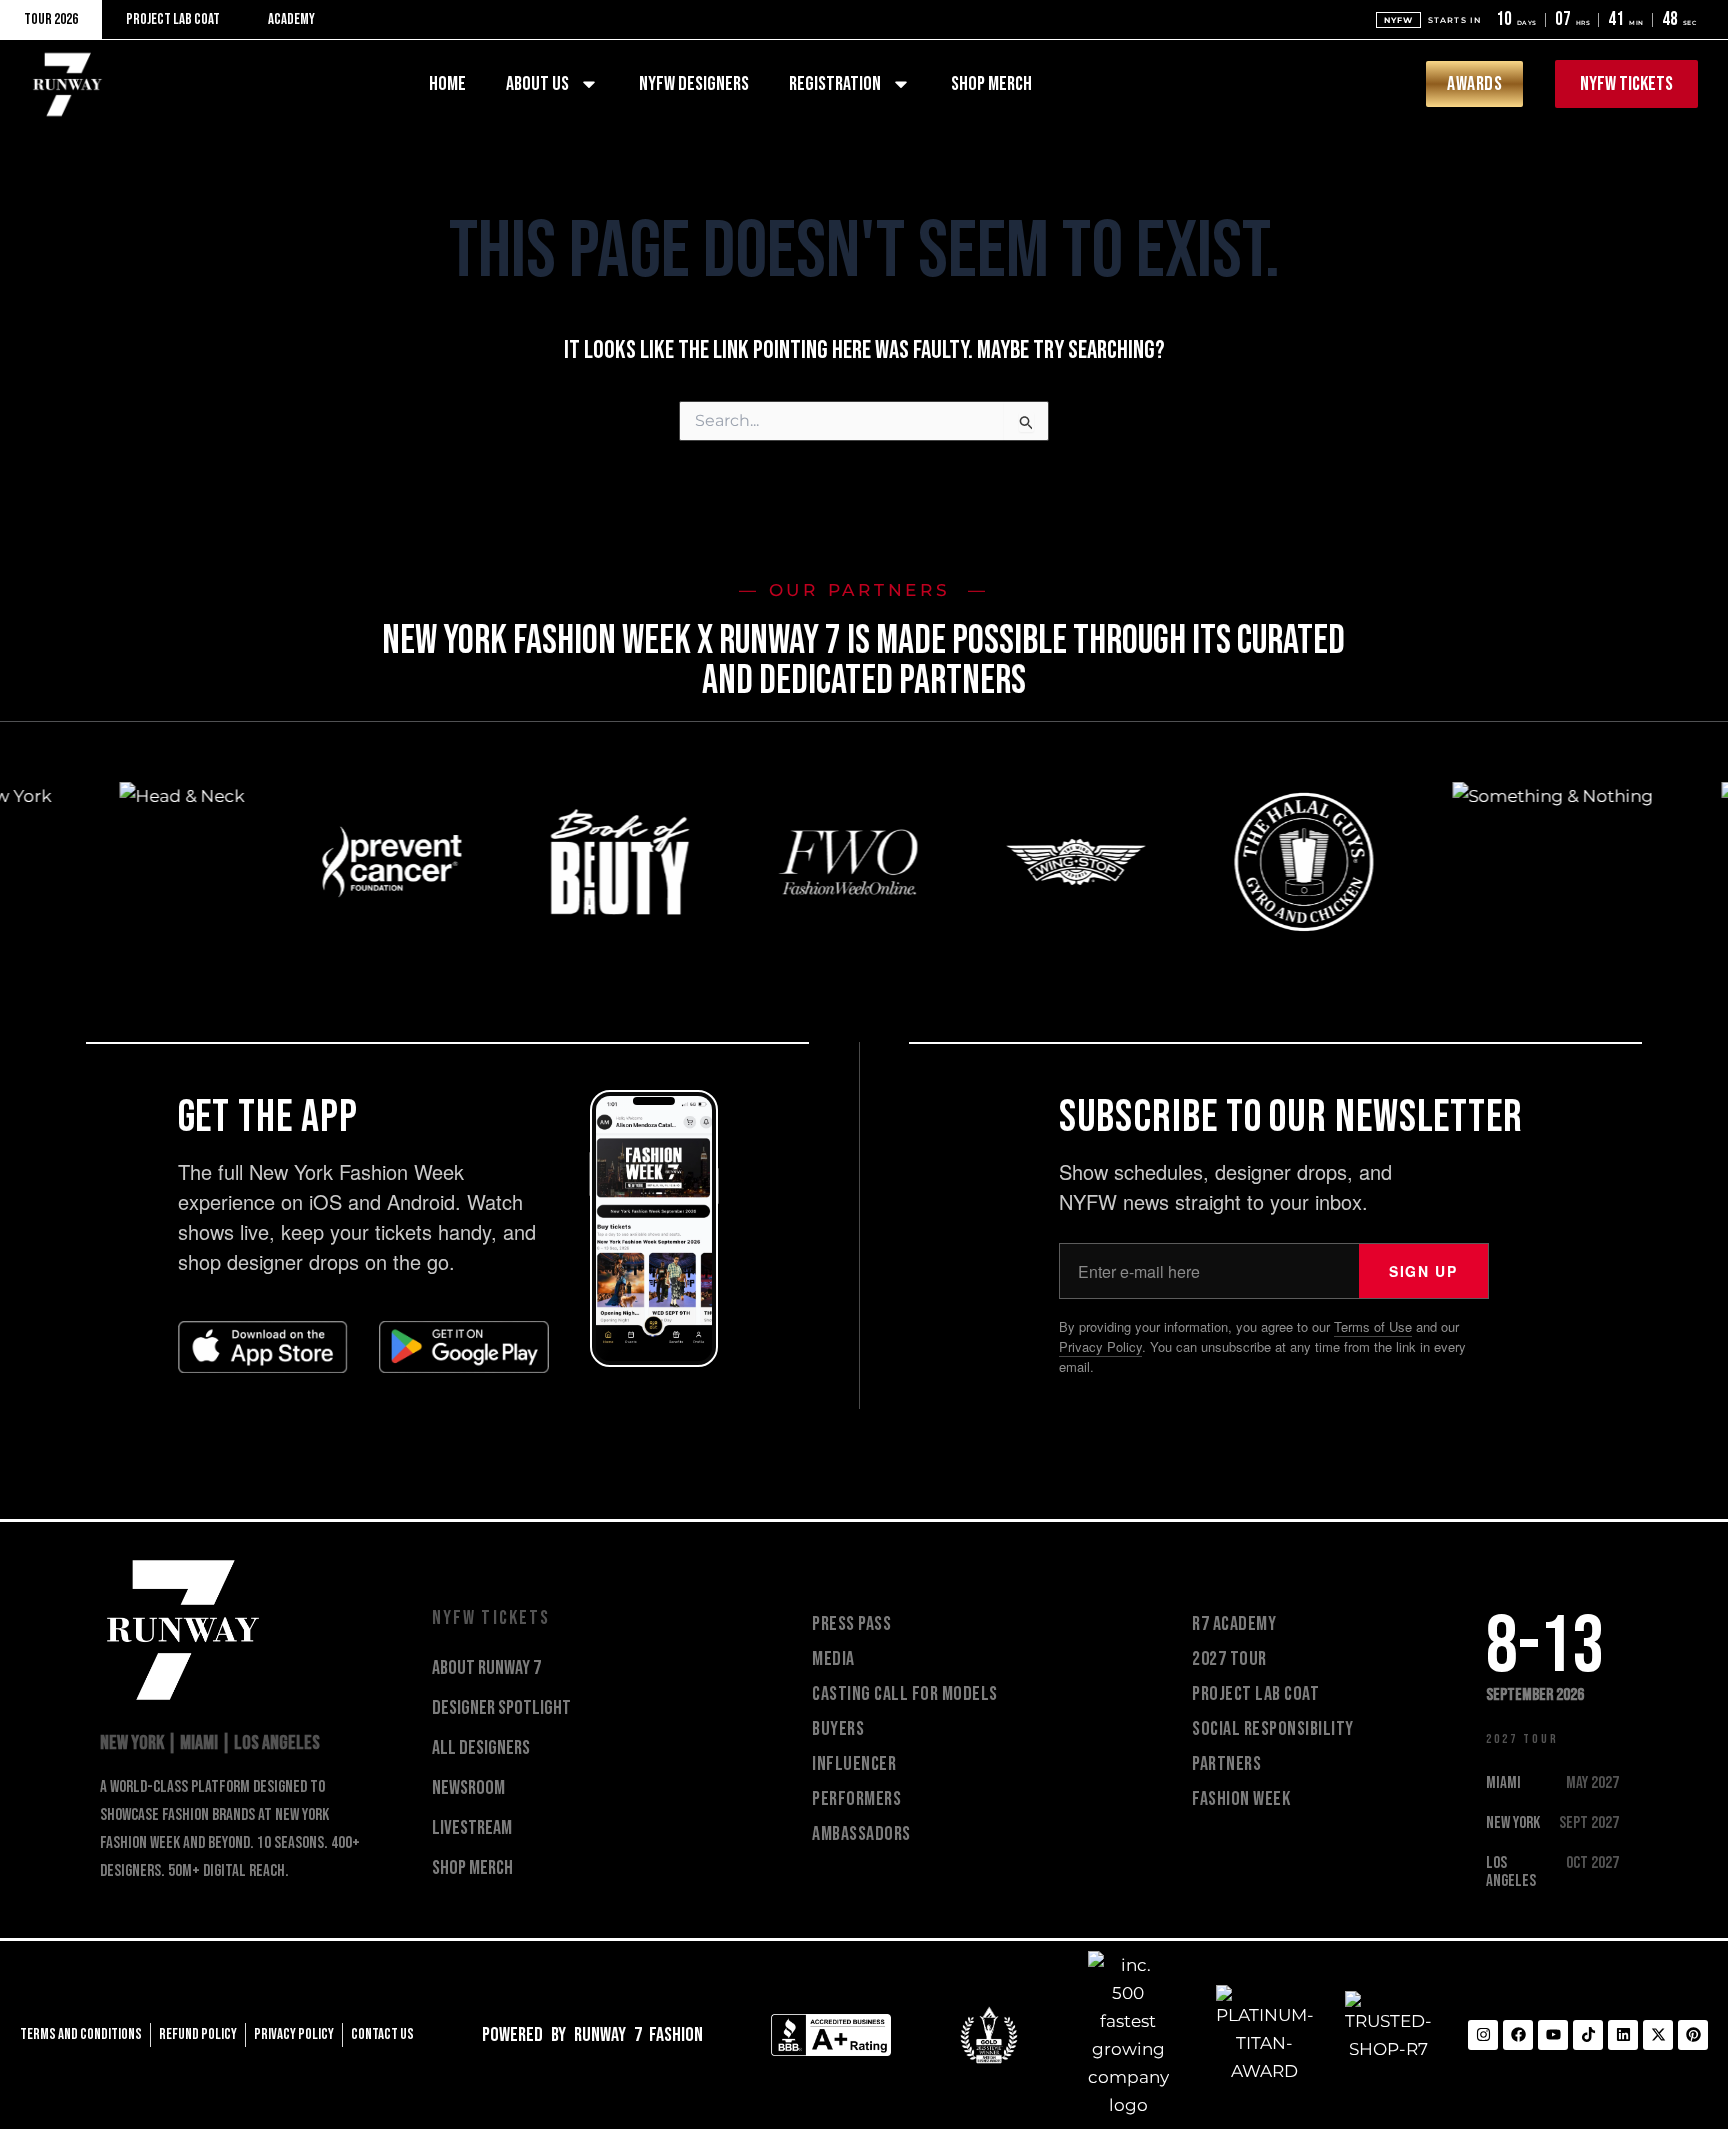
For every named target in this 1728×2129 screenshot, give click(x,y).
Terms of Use (1373, 1326)
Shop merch (991, 84)
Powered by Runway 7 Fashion (592, 2035)
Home (447, 84)
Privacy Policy (1100, 1346)
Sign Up (1423, 1271)
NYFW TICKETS (493, 1618)
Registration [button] (835, 84)
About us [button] (537, 84)
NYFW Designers (694, 84)
